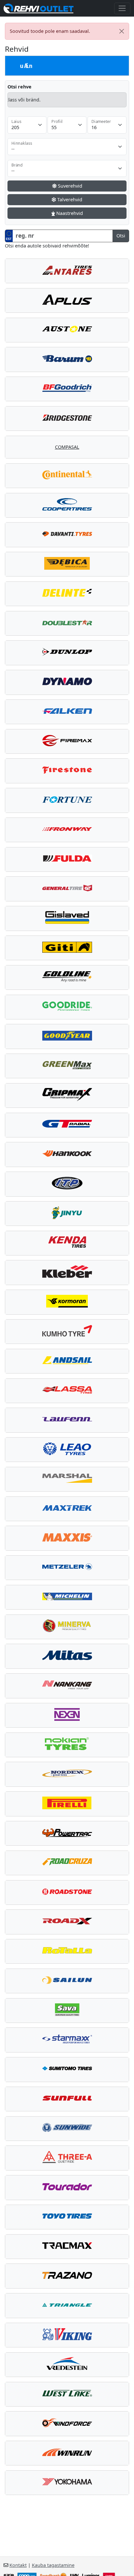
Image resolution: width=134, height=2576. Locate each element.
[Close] (122, 31)
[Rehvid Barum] (67, 359)
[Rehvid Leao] (67, 1450)
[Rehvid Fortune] (67, 800)
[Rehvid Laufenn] (67, 1420)
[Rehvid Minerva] (67, 1627)
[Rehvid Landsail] (67, 1361)
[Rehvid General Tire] (67, 889)
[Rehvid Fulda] (67, 859)
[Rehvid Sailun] (67, 1981)
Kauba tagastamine (53, 2565)
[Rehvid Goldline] (67, 977)
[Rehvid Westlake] (67, 2394)
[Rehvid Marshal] (67, 1479)
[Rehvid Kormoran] (67, 1302)
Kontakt (18, 2565)
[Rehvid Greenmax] (67, 1066)
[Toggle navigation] (122, 8)
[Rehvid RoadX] (67, 1922)
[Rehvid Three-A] (67, 2158)
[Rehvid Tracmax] (67, 2247)
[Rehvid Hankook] (67, 1154)
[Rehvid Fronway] (67, 830)
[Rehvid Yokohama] (67, 2483)
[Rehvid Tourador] (67, 2187)
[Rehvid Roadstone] (67, 1892)
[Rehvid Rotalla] (67, 1951)
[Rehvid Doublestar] (67, 623)
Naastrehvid (69, 213)
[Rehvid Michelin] (67, 1597)
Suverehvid (69, 186)
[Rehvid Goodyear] (67, 1036)
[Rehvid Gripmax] (67, 1095)
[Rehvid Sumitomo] (67, 2069)
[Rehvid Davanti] (67, 535)
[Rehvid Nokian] (67, 1745)
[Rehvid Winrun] (67, 2453)
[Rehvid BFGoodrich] (67, 389)
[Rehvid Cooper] (67, 505)
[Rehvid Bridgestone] (67, 418)
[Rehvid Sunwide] (67, 2129)
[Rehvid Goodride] (67, 1007)
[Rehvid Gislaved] (67, 918)
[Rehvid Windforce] (67, 2423)
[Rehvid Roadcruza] (67, 1863)
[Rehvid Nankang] (67, 1686)
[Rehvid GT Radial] (67, 1125)
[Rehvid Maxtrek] (67, 1509)
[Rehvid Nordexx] (67, 1774)
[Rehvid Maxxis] (67, 1538)
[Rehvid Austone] (67, 330)
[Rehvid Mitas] (67, 1656)
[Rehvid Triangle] (67, 2305)
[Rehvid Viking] (67, 2335)
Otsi (121, 236)
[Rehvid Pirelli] (67, 1804)
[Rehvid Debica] (67, 564)
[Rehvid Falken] (67, 712)
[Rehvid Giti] (67, 948)
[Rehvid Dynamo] (67, 682)
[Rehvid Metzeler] (67, 1568)
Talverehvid (69, 199)
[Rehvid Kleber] (67, 1272)
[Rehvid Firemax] (67, 741)
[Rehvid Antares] (67, 271)
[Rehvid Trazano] (67, 2276)
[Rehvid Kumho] (67, 1332)
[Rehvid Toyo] (67, 2217)
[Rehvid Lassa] (67, 1391)
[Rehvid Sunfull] (67, 2099)
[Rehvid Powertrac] (67, 1833)
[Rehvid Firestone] (67, 771)
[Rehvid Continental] (67, 476)
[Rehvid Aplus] (67, 300)
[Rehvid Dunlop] (67, 653)
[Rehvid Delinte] (67, 594)
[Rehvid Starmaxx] (67, 2040)
